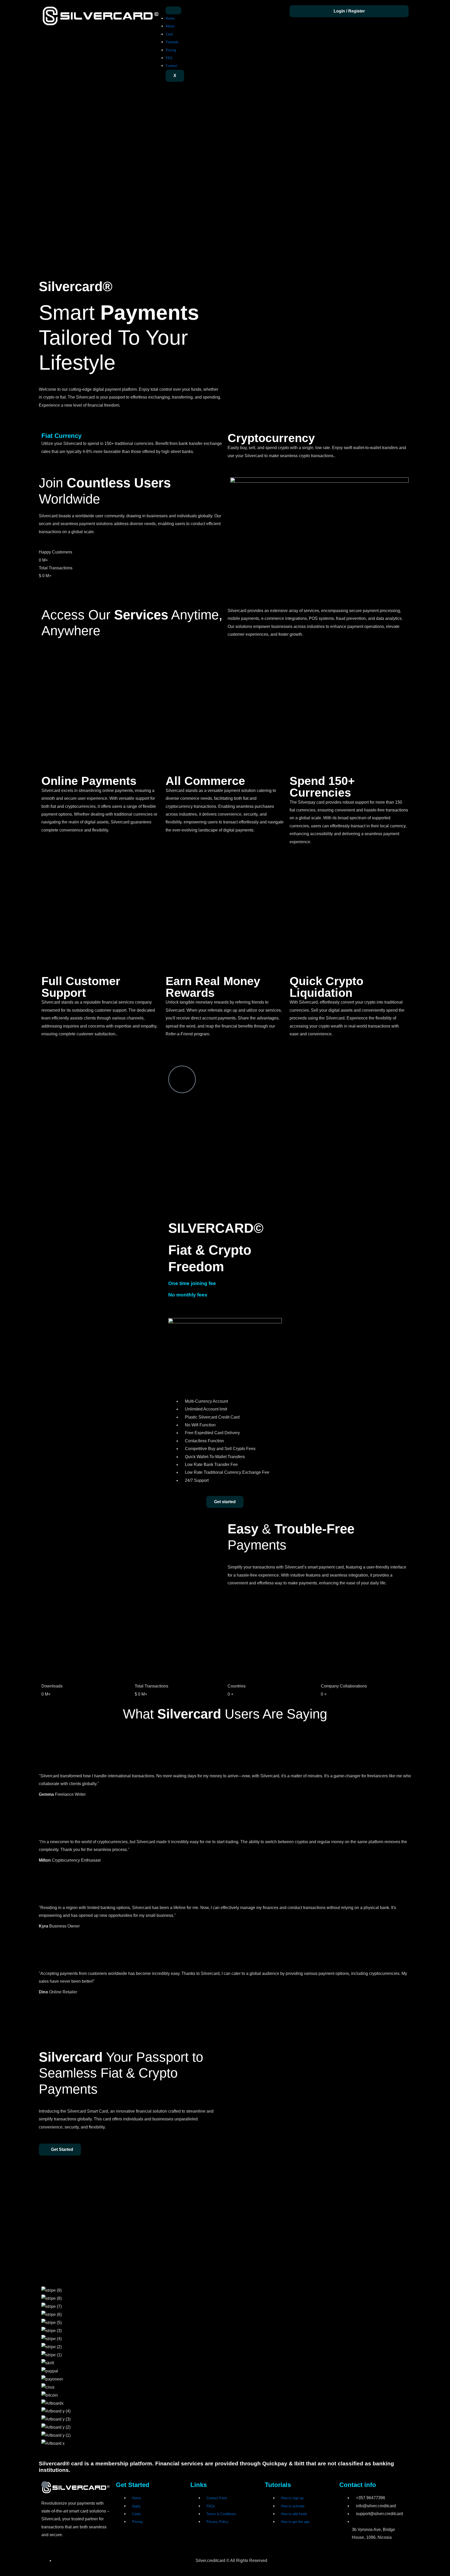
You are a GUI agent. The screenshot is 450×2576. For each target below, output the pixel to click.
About (170, 26)
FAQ (169, 58)
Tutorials (172, 42)
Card (169, 34)
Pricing (171, 50)
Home (170, 18)
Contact (171, 66)
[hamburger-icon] (173, 10)
